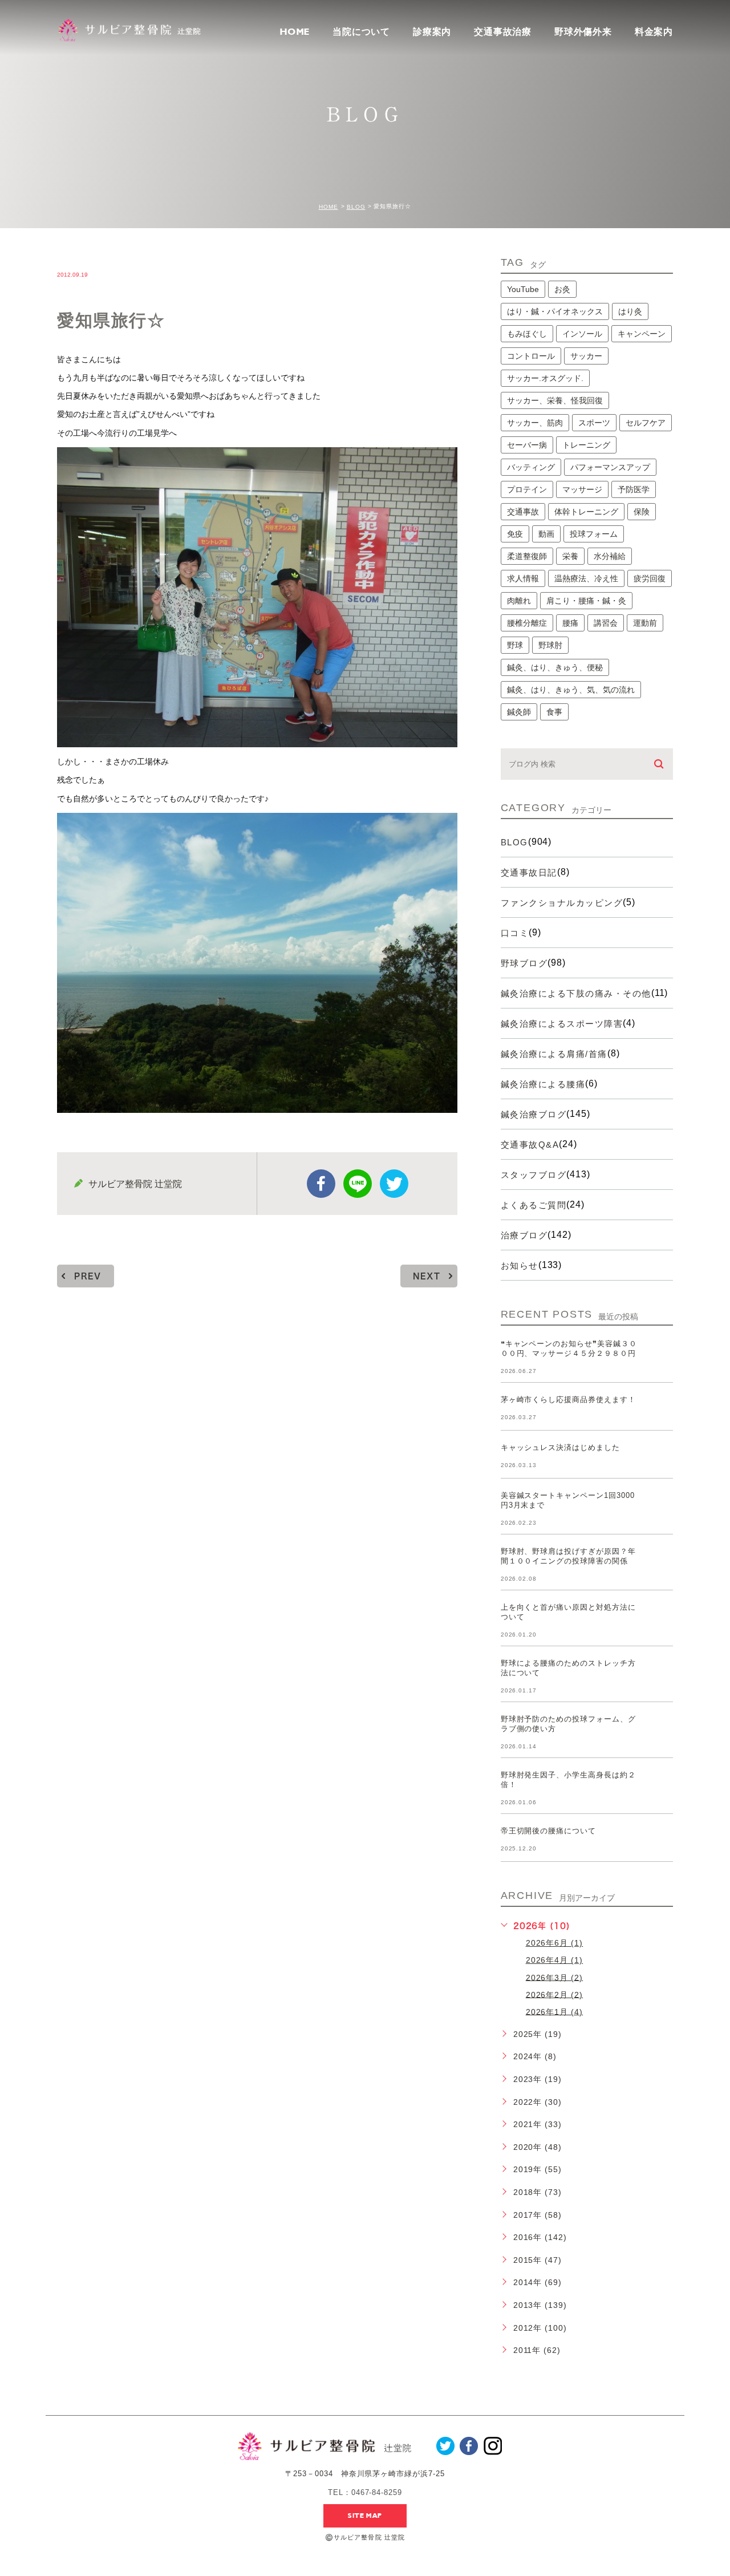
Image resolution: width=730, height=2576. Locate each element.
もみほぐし (527, 334)
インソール (582, 334)
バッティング (531, 467)
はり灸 (630, 311)
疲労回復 (650, 578)
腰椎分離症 (527, 623)
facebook (321, 1184)
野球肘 (550, 645)
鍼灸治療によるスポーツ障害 (562, 1024)
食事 (554, 712)
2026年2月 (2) (555, 1994)
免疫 (515, 534)
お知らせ (520, 1265)
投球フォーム (594, 534)
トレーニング (586, 445)
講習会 (606, 623)
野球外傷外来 (583, 32)
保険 (642, 512)
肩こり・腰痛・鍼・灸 (586, 601)
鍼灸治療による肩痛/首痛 (554, 1054)
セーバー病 (527, 445)
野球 (515, 645)
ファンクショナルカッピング (562, 903)
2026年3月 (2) (555, 1977)
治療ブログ (524, 1235)
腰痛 (570, 623)
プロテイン (527, 489)
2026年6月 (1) (555, 1943)
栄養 (570, 556)
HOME (295, 32)
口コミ (515, 933)
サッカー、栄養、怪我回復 (555, 400)
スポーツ (594, 423)
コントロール (531, 356)
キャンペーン (642, 334)
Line (358, 1184)
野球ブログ (524, 963)
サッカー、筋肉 (535, 423)
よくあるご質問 (534, 1205)
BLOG (356, 207)
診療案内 (432, 32)
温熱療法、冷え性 (586, 578)
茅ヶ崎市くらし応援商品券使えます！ (568, 1400)
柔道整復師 (527, 556)
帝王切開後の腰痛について (549, 1831)
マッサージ (582, 489)
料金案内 (654, 32)
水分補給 (610, 556)
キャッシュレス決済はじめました (560, 1447)
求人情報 (523, 578)
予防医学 (634, 489)
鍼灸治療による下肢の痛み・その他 (576, 993)
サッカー (586, 356)
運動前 (645, 623)
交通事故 (523, 512)
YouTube (523, 289)
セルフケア (646, 423)
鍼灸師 (519, 712)
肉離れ (519, 601)
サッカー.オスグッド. (545, 378)
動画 (546, 534)
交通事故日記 (529, 872)
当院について (361, 32)
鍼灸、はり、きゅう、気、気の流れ (571, 690)
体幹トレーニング (586, 512)
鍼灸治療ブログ (534, 1114)
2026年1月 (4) (555, 2011)
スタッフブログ (534, 1175)
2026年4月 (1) (555, 1960)
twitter (394, 1184)
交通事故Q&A (530, 1145)
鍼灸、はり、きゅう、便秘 (555, 667)
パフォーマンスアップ (610, 467)
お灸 (562, 289)
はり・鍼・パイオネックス (555, 311)
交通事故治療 (503, 32)
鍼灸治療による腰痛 (543, 1084)
